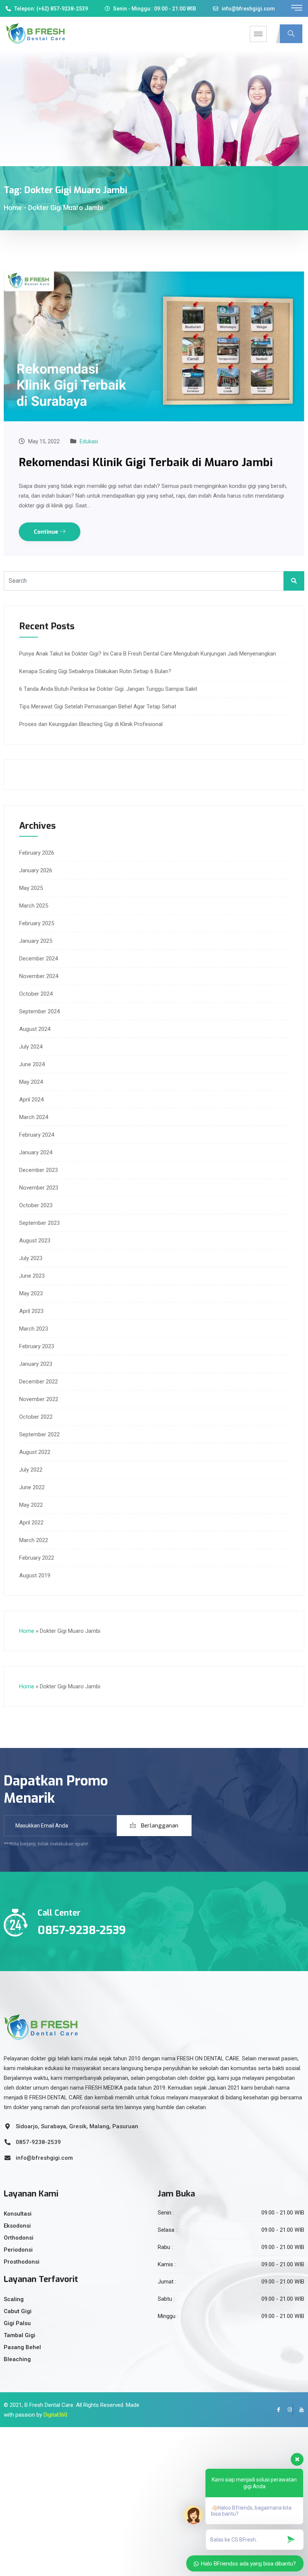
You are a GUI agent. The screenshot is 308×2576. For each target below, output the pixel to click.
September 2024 (39, 1011)
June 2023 (32, 1276)
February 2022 (37, 1558)
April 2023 (31, 1311)
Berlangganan (159, 1826)
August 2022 (35, 1452)
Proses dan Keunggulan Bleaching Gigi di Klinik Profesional (91, 724)
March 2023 (34, 1329)
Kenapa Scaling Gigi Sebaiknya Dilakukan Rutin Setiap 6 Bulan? (95, 671)
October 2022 (36, 1417)
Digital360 (55, 2415)
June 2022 (32, 1487)
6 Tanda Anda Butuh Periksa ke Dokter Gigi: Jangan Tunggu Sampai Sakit (108, 689)
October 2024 (36, 994)
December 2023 (38, 1170)
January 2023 (36, 1364)
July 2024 (31, 1047)
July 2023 (31, 1258)
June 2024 (32, 1064)
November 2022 (39, 1399)
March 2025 (34, 906)
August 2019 (35, 1575)
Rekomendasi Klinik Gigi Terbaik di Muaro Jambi (146, 462)
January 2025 (36, 941)
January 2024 (36, 1152)
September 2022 (39, 1434)
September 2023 (39, 1223)
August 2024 (35, 1029)
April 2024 (31, 1100)
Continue (47, 532)
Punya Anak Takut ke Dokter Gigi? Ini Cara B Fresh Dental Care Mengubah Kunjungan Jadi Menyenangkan (148, 654)
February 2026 (37, 853)
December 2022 (38, 1382)
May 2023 (31, 1293)
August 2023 (35, 1241)
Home (13, 208)
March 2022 (34, 1540)
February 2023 (37, 1346)
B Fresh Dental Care (49, 2405)
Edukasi (89, 441)
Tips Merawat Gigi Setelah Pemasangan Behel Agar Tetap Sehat (98, 707)
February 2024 (37, 1135)
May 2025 (31, 888)
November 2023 (39, 1188)
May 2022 (31, 1505)
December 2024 (38, 959)
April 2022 (31, 1523)
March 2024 (34, 1117)
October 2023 (36, 1205)
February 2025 (37, 923)
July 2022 (31, 1470)
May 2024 (31, 1082)
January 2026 (36, 870)
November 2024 (39, 976)
